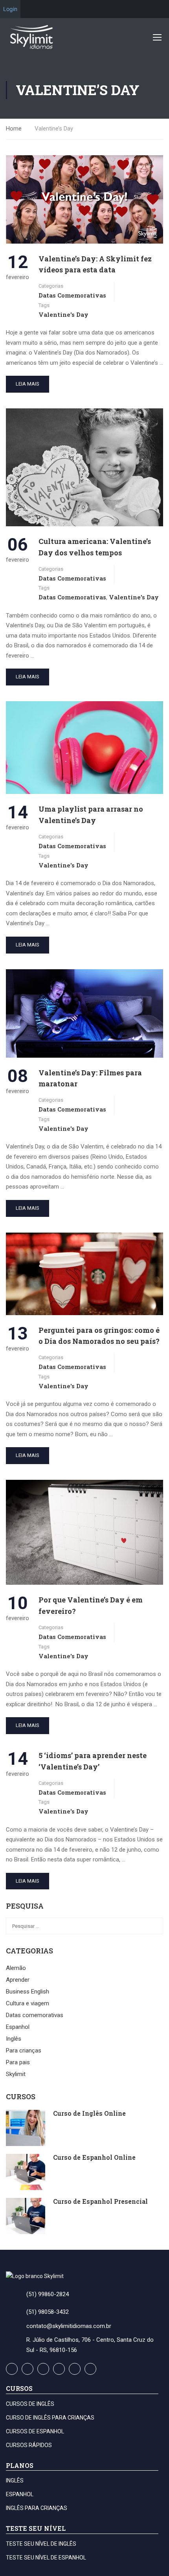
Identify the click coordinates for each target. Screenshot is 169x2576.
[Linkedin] (90, 2369)
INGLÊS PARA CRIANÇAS (37, 2508)
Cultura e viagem (28, 2003)
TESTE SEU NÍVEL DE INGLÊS (41, 2544)
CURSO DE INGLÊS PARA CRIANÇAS (50, 2418)
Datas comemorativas (72, 295)
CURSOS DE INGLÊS (30, 2404)
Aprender (18, 1980)
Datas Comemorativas (72, 597)
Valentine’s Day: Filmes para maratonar (90, 1078)
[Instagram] (28, 2369)
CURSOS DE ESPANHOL (35, 2431)
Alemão (16, 1968)
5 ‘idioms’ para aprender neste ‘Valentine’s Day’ (93, 1761)
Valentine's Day (63, 314)
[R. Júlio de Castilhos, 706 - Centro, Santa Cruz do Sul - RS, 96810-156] (9, 2344)
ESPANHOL (20, 2494)
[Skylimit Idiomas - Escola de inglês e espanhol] (31, 37)
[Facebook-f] (12, 2369)
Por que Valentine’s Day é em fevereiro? (91, 1605)
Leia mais (28, 384)
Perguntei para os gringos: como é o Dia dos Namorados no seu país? (99, 1336)
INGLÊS (15, 2480)
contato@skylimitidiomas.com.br (69, 2326)
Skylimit (16, 2074)
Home (14, 129)
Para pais (18, 2062)
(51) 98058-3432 (48, 2312)
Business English (28, 1992)
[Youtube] (43, 2369)
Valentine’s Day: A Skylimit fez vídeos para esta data (95, 264)
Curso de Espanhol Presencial (100, 2201)
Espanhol (18, 2027)
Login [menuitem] (10, 9)
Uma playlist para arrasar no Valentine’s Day (91, 815)
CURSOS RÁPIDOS (29, 2445)
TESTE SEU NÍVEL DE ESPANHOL (46, 2558)
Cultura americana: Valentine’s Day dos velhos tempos (95, 547)
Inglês (14, 2039)
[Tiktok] (59, 2369)
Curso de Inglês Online (89, 2113)
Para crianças (24, 2051)
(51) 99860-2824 (48, 2294)
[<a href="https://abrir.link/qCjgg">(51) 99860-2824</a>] (9, 2293)
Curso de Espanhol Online (94, 2157)
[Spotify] (75, 2369)
